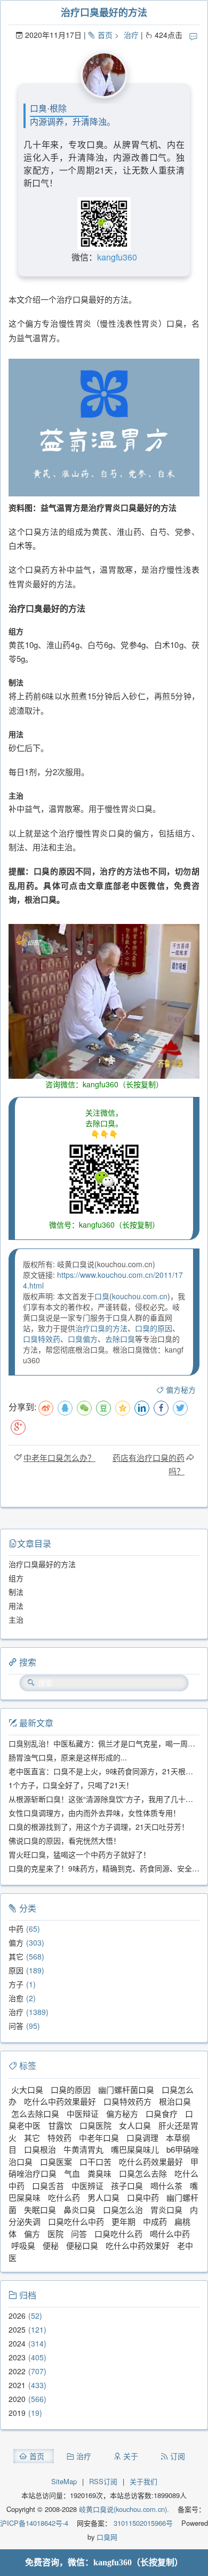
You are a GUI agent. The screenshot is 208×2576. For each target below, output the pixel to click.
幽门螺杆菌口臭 (126, 2089)
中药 (16, 1929)
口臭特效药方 (127, 2101)
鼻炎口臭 (79, 2210)
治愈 (16, 1998)
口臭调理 (142, 2138)
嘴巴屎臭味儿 (135, 2149)
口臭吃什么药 (118, 2234)
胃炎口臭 (166, 2210)
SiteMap (64, 2481)
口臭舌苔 (48, 2186)
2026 (17, 2316)
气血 (72, 2173)
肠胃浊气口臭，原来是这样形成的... (68, 1757)
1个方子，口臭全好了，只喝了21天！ (71, 1785)
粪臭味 (99, 2173)
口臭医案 (56, 2162)
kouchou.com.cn (140, 1296)
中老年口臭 (99, 2138)
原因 (16, 1970)
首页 (105, 35)
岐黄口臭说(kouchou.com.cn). (124, 2509)
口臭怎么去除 (143, 2173)
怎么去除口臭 (35, 2113)
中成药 (155, 2221)
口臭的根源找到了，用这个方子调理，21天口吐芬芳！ (99, 1827)
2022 (17, 2371)
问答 (16, 2026)
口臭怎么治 (123, 2210)
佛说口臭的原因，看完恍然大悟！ (65, 1840)
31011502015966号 (142, 2523)
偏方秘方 (181, 1389)
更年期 (123, 2221)
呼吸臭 (23, 2245)
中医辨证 (87, 2186)
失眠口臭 (40, 2210)
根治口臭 (175, 2101)
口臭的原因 (154, 1328)
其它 (16, 1956)
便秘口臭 (82, 2245)
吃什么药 (64, 2197)
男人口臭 (103, 2197)
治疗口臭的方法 (101, 1328)
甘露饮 (60, 2125)
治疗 (131, 35)
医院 (55, 2234)
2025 (17, 2329)
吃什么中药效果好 (138, 2245)
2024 (17, 2343)
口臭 (102, 1296)
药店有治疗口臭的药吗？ (149, 1464)
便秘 (51, 2245)
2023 (17, 2357)
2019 (17, 2413)
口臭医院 (95, 2125)
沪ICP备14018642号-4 (34, 2523)
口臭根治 (40, 2149)
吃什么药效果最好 (151, 2162)
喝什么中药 (170, 2234)
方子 (16, 1984)
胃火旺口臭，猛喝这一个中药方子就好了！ (79, 1854)
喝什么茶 (166, 2186)
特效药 (59, 2138)
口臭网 (106, 2537)
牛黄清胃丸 (83, 2149)
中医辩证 (83, 2113)
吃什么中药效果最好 (60, 2101)
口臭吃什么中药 (76, 2221)
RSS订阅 (103, 2481)
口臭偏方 (83, 1339)
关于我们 (143, 2481)
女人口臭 (135, 2125)
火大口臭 (27, 2089)
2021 (17, 2385)
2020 (17, 2399)
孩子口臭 (127, 2186)
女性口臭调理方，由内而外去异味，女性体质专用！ (94, 1813)
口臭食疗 (162, 2113)
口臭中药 (143, 2197)
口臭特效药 (42, 1339)
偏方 (16, 1942)
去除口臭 (120, 1339)
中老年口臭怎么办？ (59, 1457)
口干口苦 (95, 2162)
